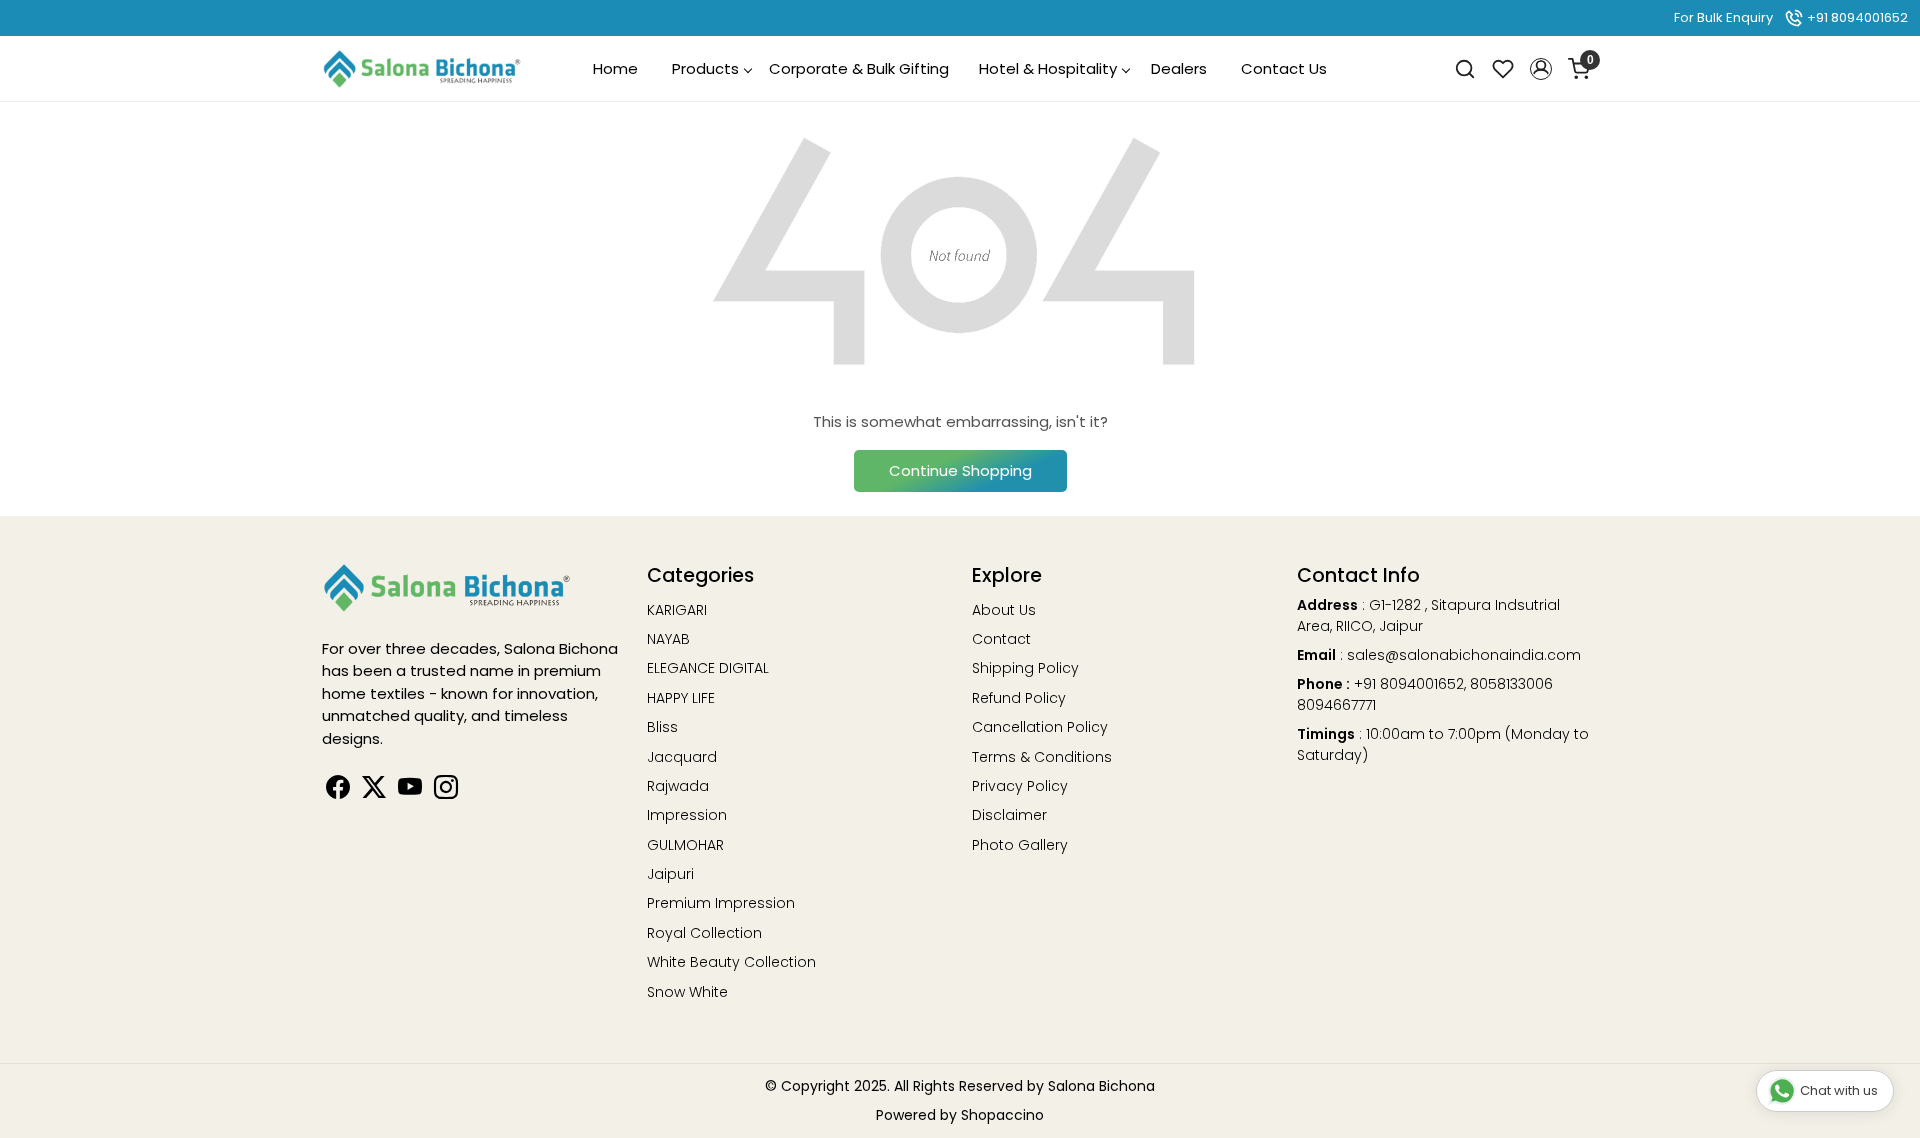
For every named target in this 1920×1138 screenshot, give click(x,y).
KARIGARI (677, 610)
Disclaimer (1009, 815)
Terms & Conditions (1042, 757)
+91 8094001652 (1856, 17)
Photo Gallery (1020, 845)
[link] (1465, 68)
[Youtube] (410, 791)
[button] (1541, 69)
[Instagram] (446, 791)
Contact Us (1284, 68)
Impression (687, 815)
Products (705, 68)
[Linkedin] (374, 791)
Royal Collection (704, 933)
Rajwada (678, 786)
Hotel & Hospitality (1048, 68)
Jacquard (682, 757)
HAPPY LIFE (681, 698)
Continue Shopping (960, 470)
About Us (1004, 610)
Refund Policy (1019, 698)
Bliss (662, 727)
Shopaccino (1002, 1115)
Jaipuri (670, 874)
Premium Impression (721, 903)
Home (615, 68)
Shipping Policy (1025, 668)
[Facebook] (338, 791)
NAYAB (668, 639)
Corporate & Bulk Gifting (859, 68)
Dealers (1179, 68)
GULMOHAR (685, 845)
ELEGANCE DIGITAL (708, 668)
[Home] (422, 69)
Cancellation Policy (1040, 727)
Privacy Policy (1020, 786)
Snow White (687, 992)
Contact (1001, 639)
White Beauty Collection (731, 962)
